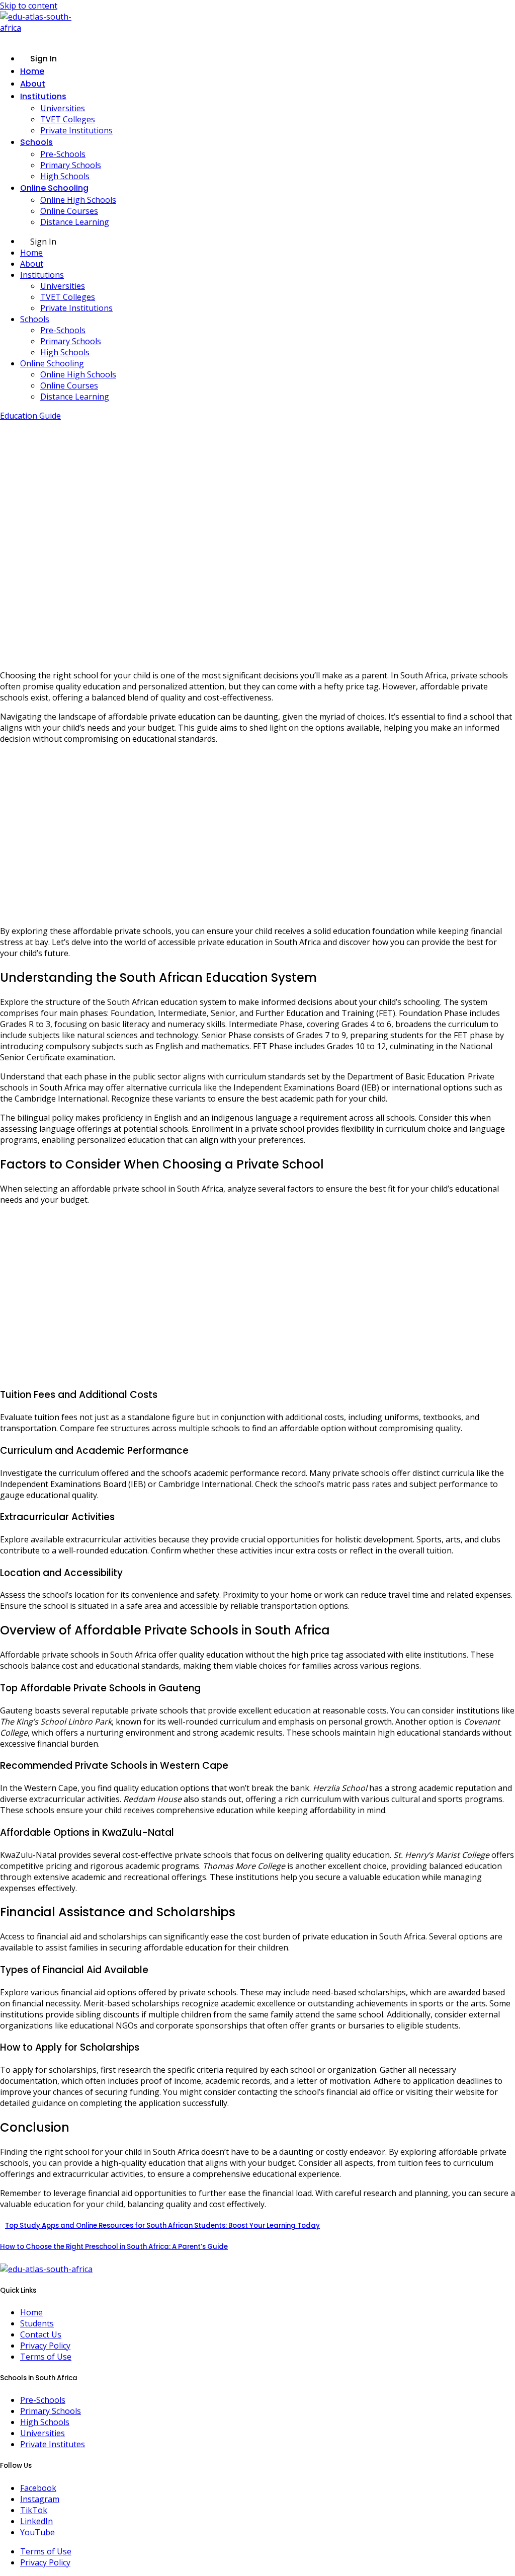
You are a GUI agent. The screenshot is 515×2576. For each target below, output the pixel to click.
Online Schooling (54, 188)
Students (37, 2323)
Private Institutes (53, 2444)
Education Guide (30, 416)
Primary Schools (71, 165)
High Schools (65, 176)
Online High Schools (78, 200)
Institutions (43, 96)
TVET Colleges (68, 119)
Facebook (38, 2488)
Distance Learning (75, 222)
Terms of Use (46, 2357)
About (33, 84)
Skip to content (29, 6)
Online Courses (69, 211)
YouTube (37, 2532)
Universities (63, 108)
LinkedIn (36, 2521)
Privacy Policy (45, 2346)
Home (32, 71)
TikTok (34, 2510)
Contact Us (41, 2334)
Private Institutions (76, 130)
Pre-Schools (63, 154)
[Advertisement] (257, 835)
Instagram (40, 2499)
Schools (36, 142)
